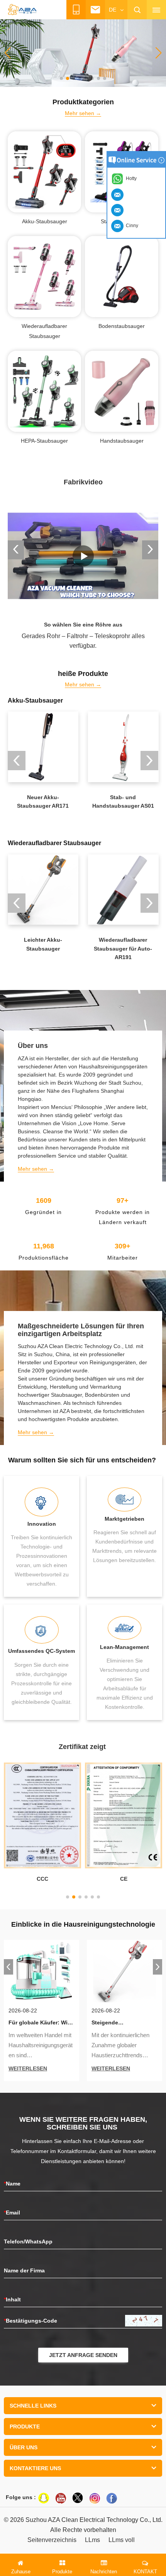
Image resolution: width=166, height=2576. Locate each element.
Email (12, 2213)
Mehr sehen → (83, 113)
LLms (92, 2540)
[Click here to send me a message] (119, 194)
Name (12, 2184)
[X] (78, 2498)
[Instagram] (95, 2498)
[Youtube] (61, 2498)
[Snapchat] (44, 2498)
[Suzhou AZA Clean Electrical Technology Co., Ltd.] (22, 10)
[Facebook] (112, 2498)
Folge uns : (21, 2497)
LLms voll (122, 2540)
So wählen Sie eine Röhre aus (83, 625)
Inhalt (12, 2299)
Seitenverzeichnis (52, 2540)
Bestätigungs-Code (30, 2321)
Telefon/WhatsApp (28, 2241)
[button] (61, 78)
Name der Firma (24, 2270)
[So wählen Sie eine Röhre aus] (83, 556)
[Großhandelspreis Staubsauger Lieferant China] (83, 53)
